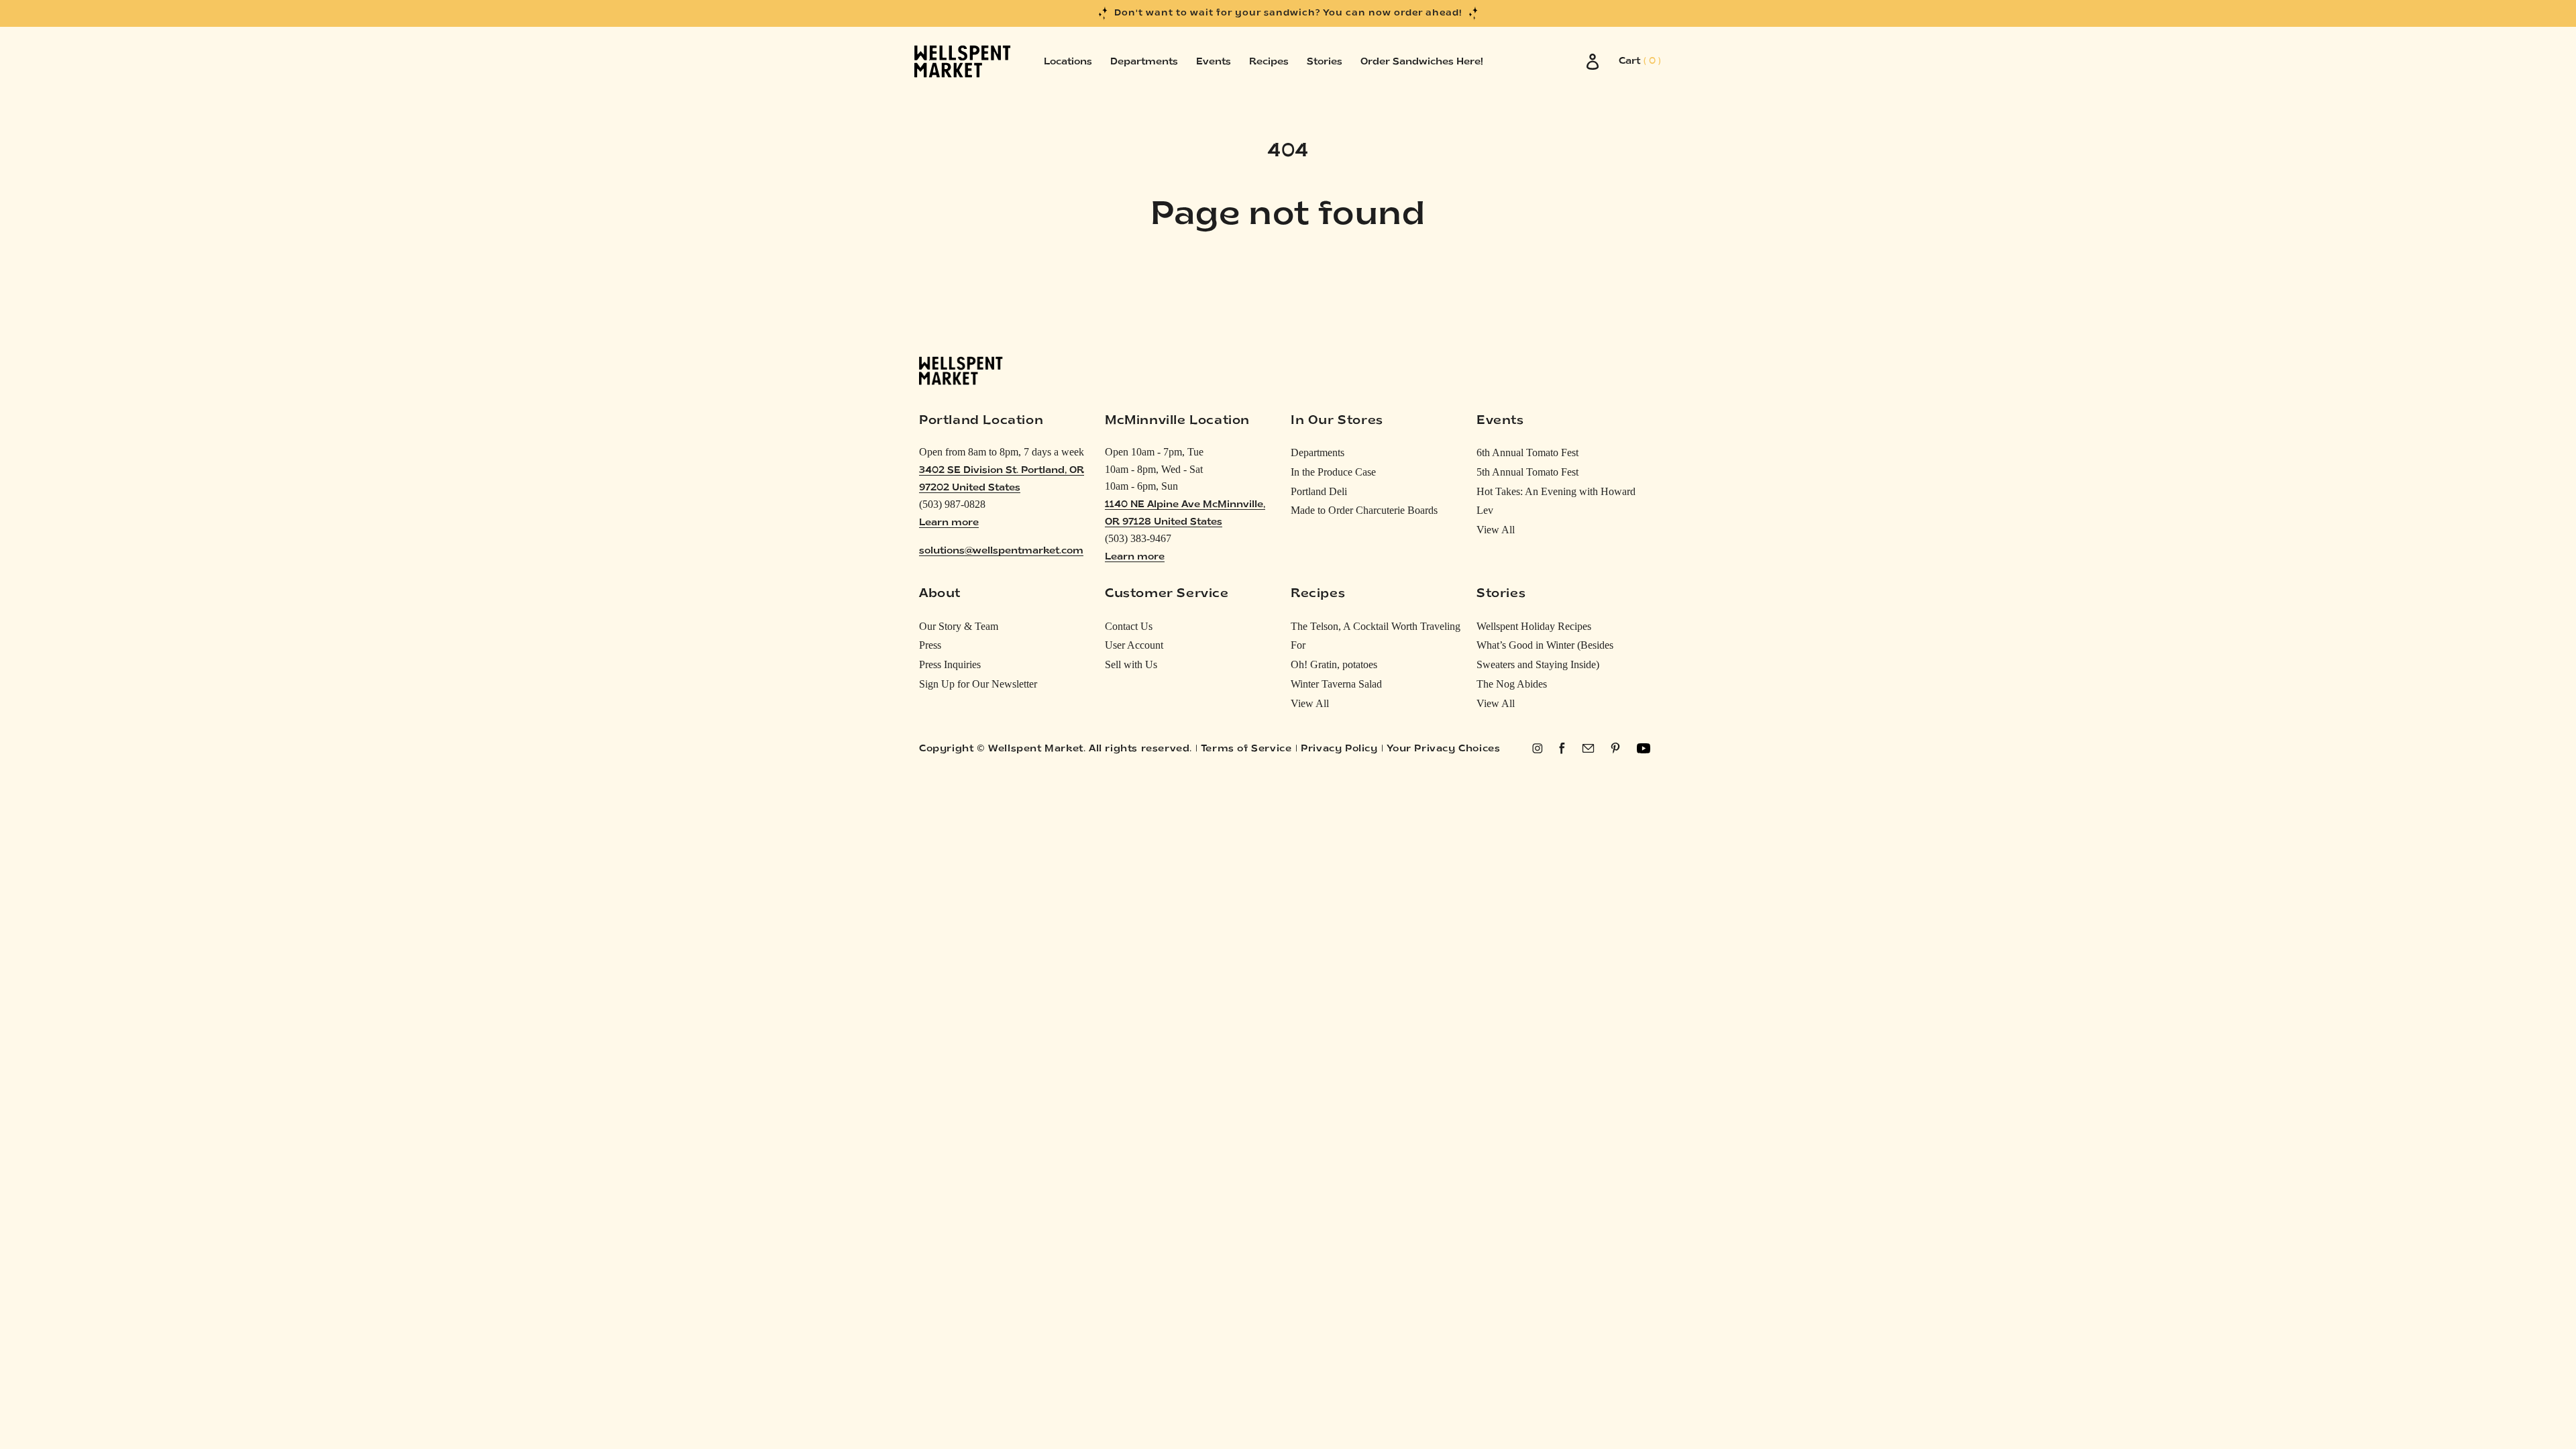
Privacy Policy (1339, 749)
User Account (1134, 645)
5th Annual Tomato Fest (1527, 472)
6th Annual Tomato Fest (1527, 452)
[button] (1640, 62)
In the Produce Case (1333, 472)
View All (1496, 530)
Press (930, 645)
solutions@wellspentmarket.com (1001, 551)
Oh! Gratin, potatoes (1334, 664)
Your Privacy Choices (1443, 749)
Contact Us (1129, 626)
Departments (1318, 452)
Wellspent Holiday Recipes (1534, 626)
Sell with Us (1131, 664)
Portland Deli (1319, 491)
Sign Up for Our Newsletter (978, 684)
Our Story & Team (959, 626)
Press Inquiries (950, 664)
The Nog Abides (1512, 684)
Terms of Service (1246, 749)
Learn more (949, 523)
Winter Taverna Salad (1336, 684)
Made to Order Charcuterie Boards (1364, 510)
